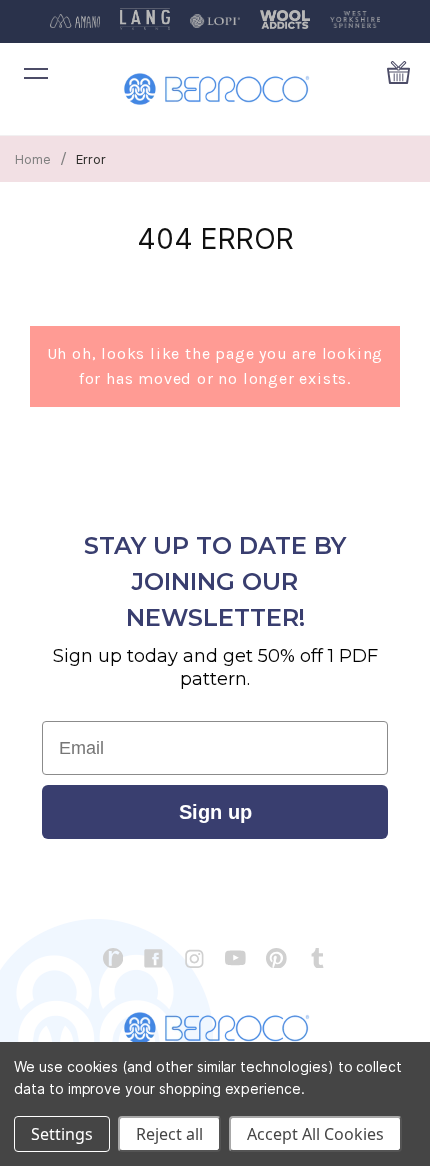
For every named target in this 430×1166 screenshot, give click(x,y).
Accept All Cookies (315, 1134)
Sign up (215, 812)
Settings (62, 1134)
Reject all (169, 1134)
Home (33, 159)
